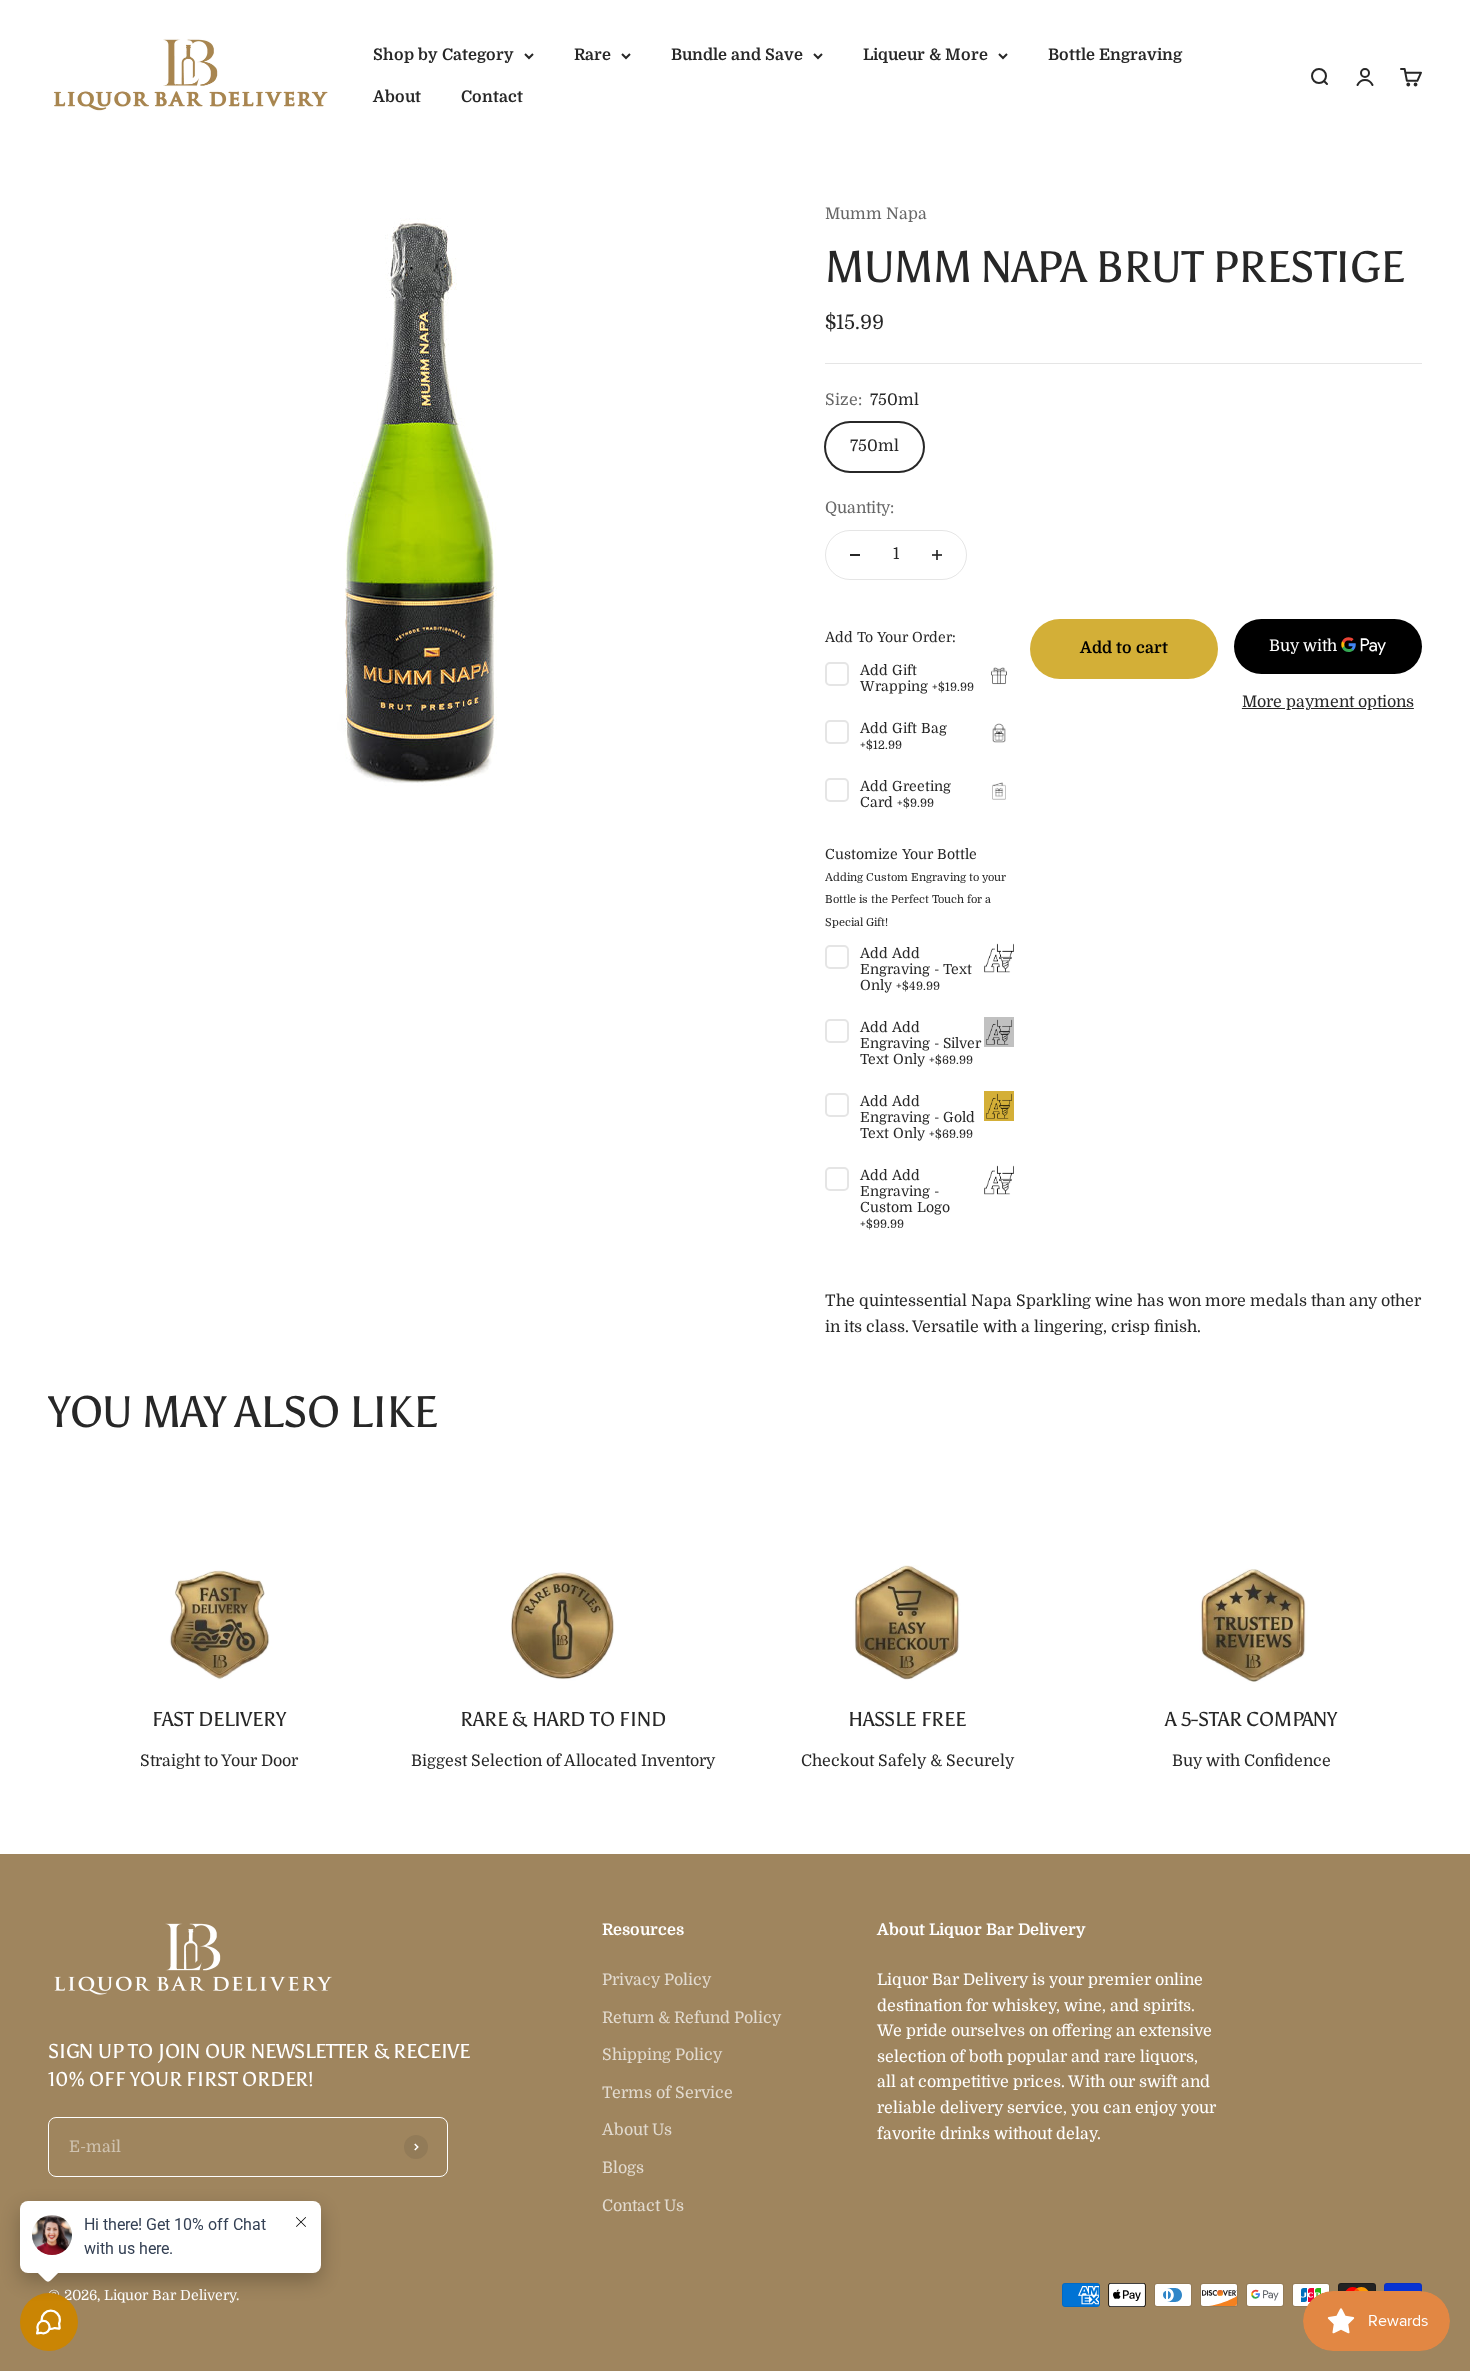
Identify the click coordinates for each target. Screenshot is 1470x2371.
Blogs (623, 2168)
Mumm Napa (876, 214)
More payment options (1328, 702)
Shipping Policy (662, 2055)
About (397, 97)
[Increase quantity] (937, 555)
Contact (492, 97)
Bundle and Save (737, 55)
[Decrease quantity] (855, 555)
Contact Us (643, 2206)
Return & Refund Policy (691, 2018)
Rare (592, 55)
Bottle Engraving (1115, 55)
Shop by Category (443, 55)
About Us (637, 2130)
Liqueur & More (925, 55)
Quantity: (859, 508)
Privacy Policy (656, 1980)
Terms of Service (667, 2093)
